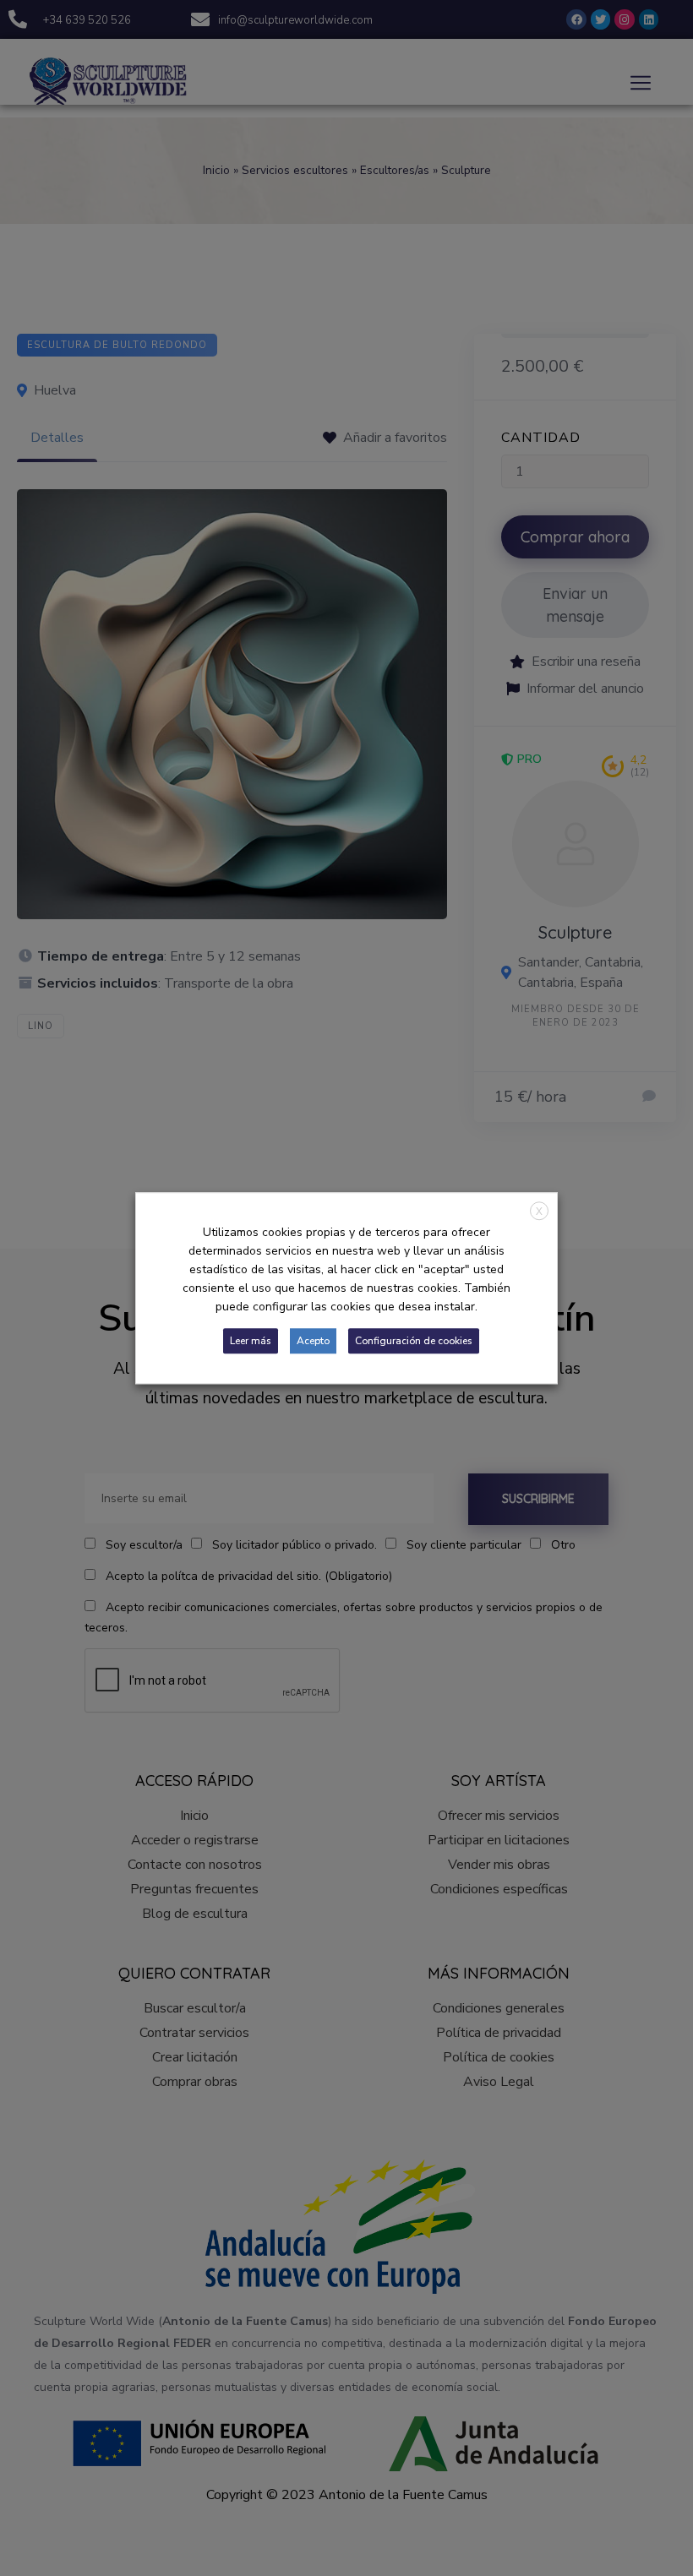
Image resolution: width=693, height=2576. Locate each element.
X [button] (539, 1212)
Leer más (251, 1341)
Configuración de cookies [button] (414, 1341)
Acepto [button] (313, 1341)
